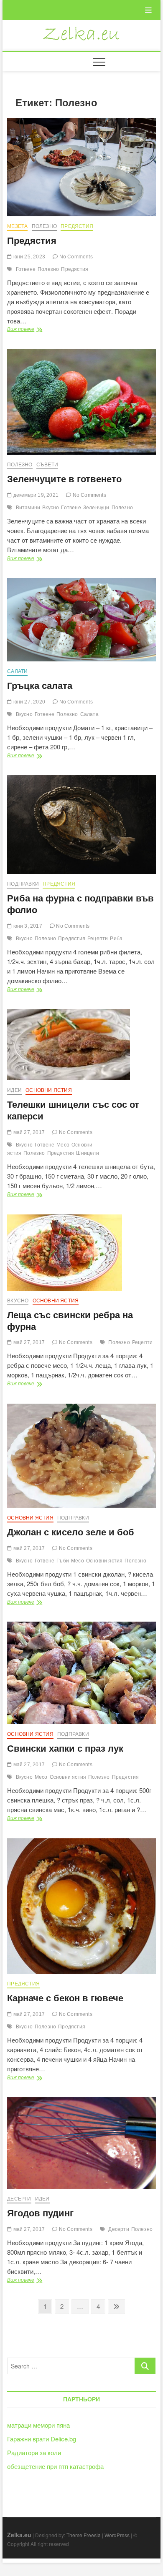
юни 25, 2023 (28, 257)
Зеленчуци (96, 508)
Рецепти (98, 939)
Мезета (17, 226)
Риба (116, 939)
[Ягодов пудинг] (81, 2143)
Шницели (87, 1153)
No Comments (75, 257)
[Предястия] (81, 167)
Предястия (77, 226)
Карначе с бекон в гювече (65, 1998)
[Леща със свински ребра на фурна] (81, 1253)
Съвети (47, 465)
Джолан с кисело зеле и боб (71, 1532)
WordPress (117, 2535)
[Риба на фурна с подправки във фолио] (81, 825)
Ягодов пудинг (40, 2213)
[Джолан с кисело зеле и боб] (81, 1456)
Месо (63, 1145)
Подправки (23, 884)
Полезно (44, 226)
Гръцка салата (40, 686)
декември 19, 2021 (35, 495)
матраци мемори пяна (38, 2425)
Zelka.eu (19, 2535)
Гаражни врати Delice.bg (42, 2439)
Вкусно (51, 508)
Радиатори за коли (34, 2452)
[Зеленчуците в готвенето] (81, 402)
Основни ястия (49, 1090)
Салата (89, 714)
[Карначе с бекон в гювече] (81, 1906)
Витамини (28, 508)
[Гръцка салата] (81, 620)
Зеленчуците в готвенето (64, 479)
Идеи (14, 1090)
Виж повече (34, 329)
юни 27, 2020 (28, 702)
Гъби (63, 1561)
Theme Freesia (84, 2535)
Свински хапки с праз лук (65, 1749)
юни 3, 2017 (27, 926)
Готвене (26, 269)
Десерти (19, 2199)
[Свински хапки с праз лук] (81, 1673)
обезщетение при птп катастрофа (55, 2466)
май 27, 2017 (28, 1132)
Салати (17, 671)
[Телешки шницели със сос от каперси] (81, 1045)
